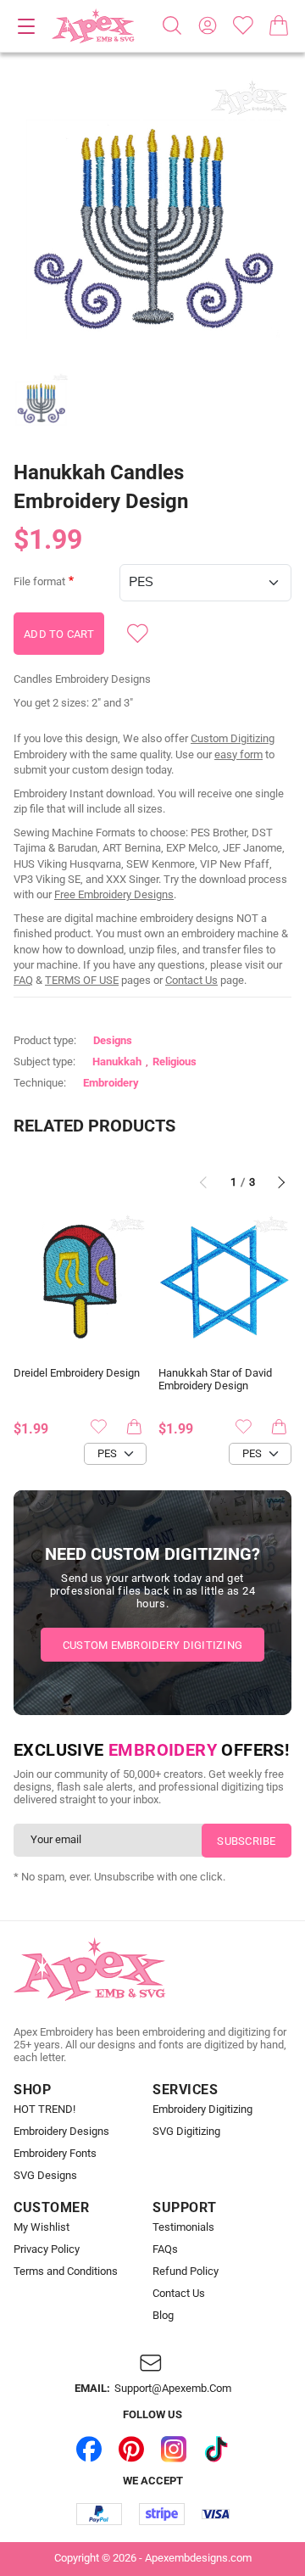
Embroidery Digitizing (202, 2109)
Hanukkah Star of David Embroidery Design (215, 1380)
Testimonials (183, 2227)
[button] (152, 217)
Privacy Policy (47, 2249)
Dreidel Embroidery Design (77, 1373)
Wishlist (243, 25)
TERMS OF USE (82, 980)
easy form (238, 754)
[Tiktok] (216, 2449)
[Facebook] (89, 2449)
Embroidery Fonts (55, 2154)
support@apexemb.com (173, 2389)
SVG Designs (45, 2176)
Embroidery (111, 1083)
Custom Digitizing (233, 738)
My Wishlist (42, 2227)
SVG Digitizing (186, 2132)
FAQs (165, 2249)
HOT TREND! (44, 2109)
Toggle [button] (26, 26)
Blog (163, 2316)
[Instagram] (174, 2449)
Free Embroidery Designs (114, 894)
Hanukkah (117, 1062)
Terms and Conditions (66, 2271)
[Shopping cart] (279, 25)
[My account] (208, 25)
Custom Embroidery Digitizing (152, 1645)
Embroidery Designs (61, 2132)
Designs (113, 1040)
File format (39, 582)
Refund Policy (186, 2271)
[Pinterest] (131, 2449)
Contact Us (191, 980)
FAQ (23, 980)
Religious (175, 1062)
